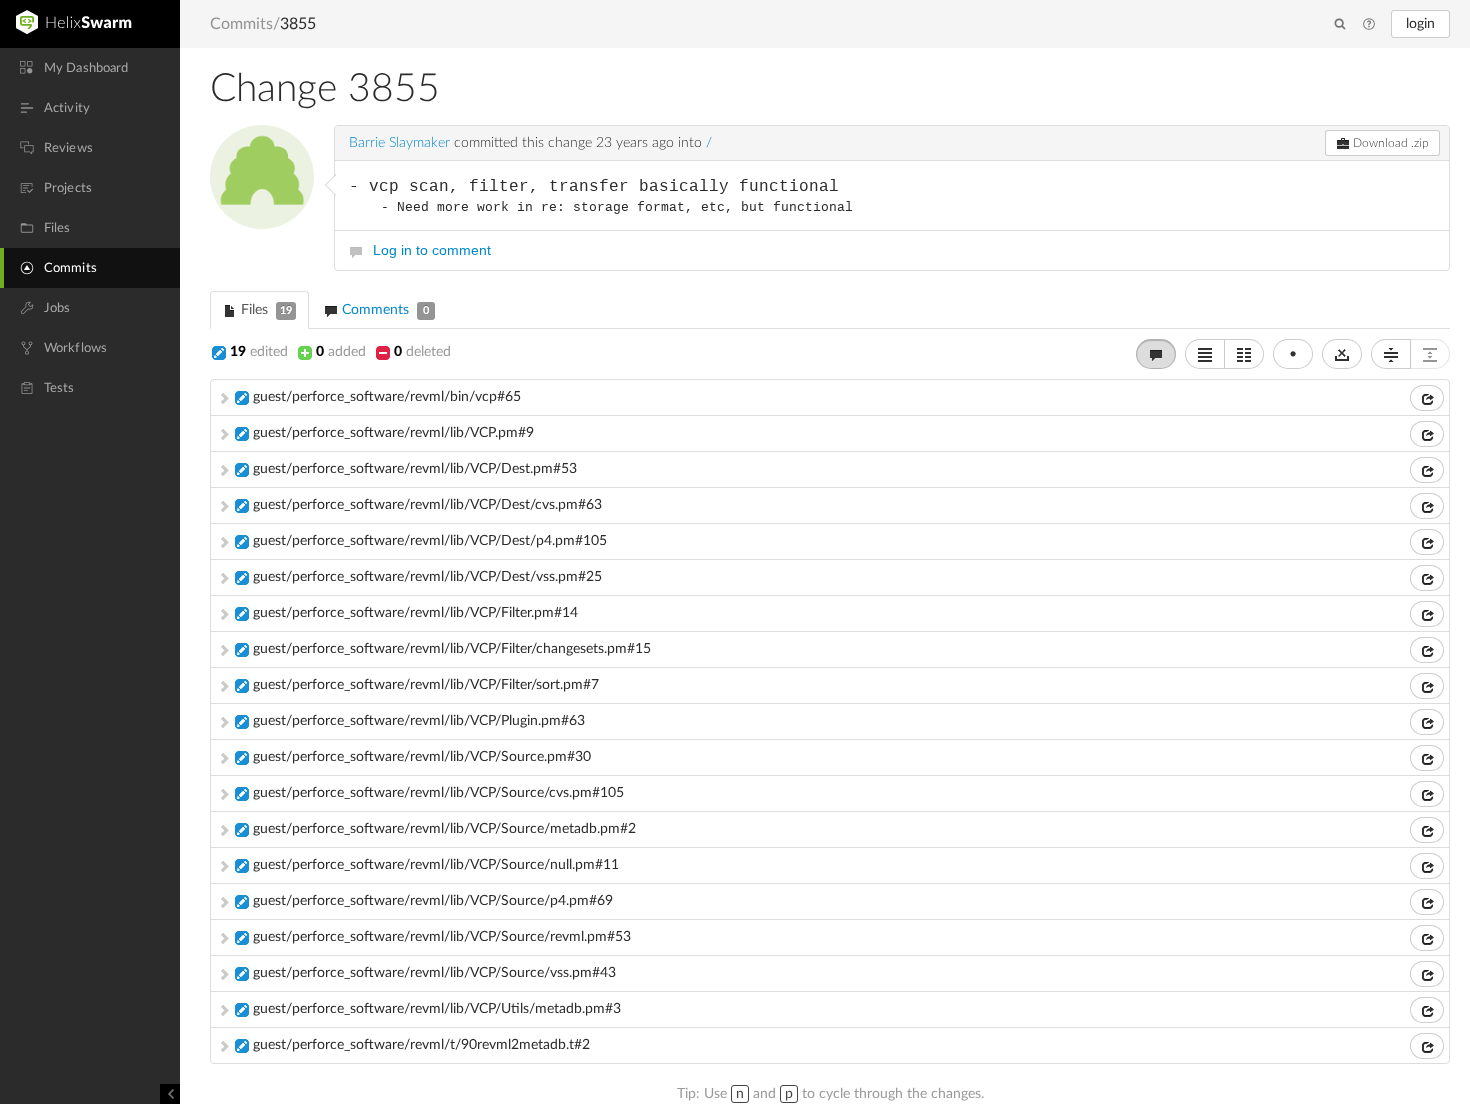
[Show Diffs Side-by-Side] (1244, 354)
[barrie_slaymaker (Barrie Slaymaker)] (262, 177)
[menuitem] (90, 68)
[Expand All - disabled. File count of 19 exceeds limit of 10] (1430, 354)
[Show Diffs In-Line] (1205, 354)
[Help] (1369, 25)
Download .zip (1389, 143)
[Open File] (1427, 398)
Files (264, 310)
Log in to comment (432, 250)
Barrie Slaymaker (399, 143)
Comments (383, 310)
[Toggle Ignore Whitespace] (1342, 354)
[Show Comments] (1156, 354)
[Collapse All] (1391, 354)
